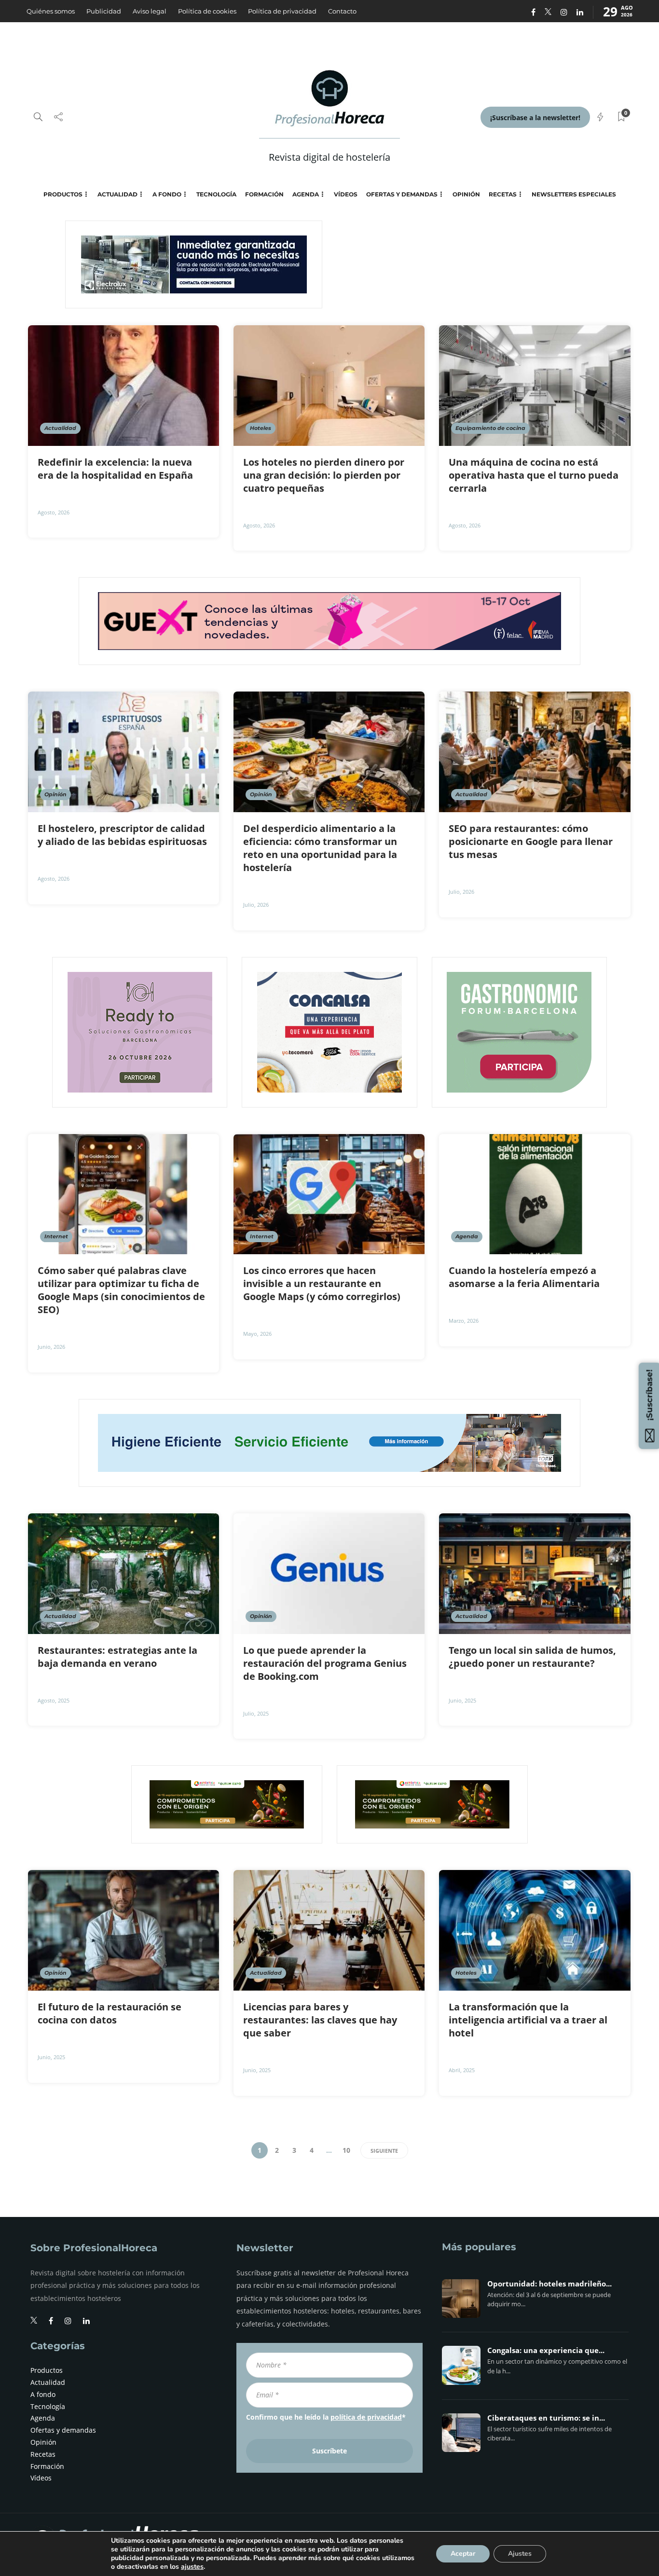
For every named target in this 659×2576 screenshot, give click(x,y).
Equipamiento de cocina (490, 428)
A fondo (167, 194)
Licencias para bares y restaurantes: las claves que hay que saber (320, 2020)
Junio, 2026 (51, 1347)
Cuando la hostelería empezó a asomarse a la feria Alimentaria (525, 1277)
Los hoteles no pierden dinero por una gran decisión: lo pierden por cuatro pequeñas (324, 475)
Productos (63, 194)
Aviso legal (150, 11)
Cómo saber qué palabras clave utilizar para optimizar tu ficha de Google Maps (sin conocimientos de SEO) (121, 1290)
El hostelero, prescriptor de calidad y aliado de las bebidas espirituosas (124, 835)
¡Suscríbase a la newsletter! (535, 118)
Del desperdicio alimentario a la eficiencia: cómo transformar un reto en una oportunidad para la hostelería (320, 848)
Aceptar (463, 2554)
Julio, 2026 (256, 905)
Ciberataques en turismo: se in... (546, 2418)
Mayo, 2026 (257, 1334)
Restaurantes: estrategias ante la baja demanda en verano (117, 1657)
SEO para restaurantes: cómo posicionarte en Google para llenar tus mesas (531, 841)
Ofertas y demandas (402, 194)
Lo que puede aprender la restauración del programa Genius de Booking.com (325, 1663)
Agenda (306, 194)
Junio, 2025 (462, 1700)
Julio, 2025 (256, 1713)
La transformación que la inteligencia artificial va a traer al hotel (528, 2020)
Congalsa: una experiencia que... (546, 2351)
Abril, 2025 (462, 2070)
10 (346, 2150)
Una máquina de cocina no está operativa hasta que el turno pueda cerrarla (534, 475)
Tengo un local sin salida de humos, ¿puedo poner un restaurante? (532, 1657)
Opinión (466, 194)
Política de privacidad (282, 11)
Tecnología (216, 194)
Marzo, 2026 (464, 1321)
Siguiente (384, 2151)
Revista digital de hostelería (329, 157)
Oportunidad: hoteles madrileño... (549, 2284)
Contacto (342, 11)
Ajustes (520, 2554)
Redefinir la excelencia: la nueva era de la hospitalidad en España (117, 469)
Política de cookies (207, 11)
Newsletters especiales (574, 194)
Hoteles (261, 428)
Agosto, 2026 (54, 512)
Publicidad (104, 11)
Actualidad (117, 194)
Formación (264, 194)
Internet (56, 1236)
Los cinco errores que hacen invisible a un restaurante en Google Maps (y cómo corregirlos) (323, 1283)
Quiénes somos (51, 11)
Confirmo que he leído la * (326, 2417)
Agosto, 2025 (54, 1700)
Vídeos (346, 194)
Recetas (503, 194)
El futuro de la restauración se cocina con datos (110, 2013)
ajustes (192, 2567)
